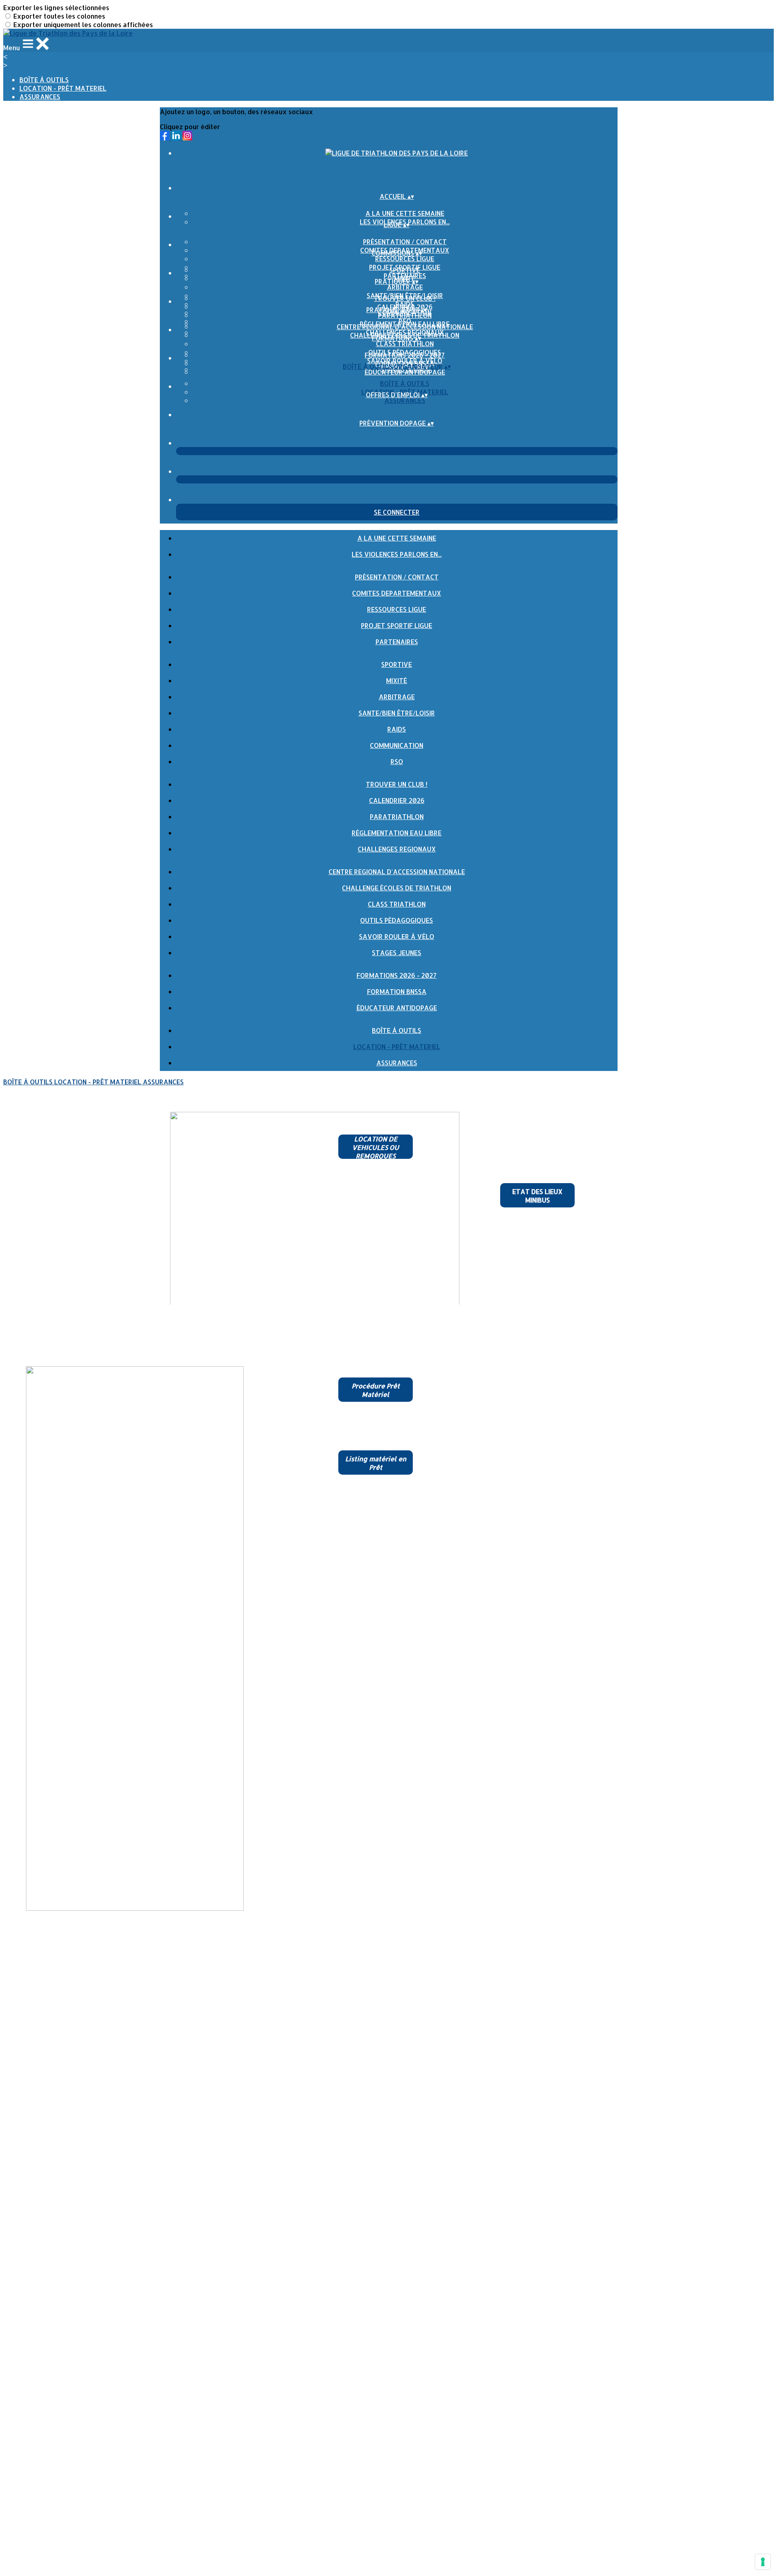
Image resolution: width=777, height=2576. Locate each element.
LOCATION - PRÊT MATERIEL (63, 88)
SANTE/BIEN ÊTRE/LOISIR (397, 713)
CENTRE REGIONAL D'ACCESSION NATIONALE (405, 327)
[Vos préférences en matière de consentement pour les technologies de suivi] (763, 2562)
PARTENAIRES (397, 642)
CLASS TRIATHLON (405, 344)
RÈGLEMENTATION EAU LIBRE (397, 833)
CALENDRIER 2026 (397, 800)
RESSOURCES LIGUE (405, 259)
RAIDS (397, 729)
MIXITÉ (397, 680)
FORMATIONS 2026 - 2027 (405, 355)
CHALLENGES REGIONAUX (397, 849)
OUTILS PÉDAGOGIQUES (397, 920)
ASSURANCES (40, 97)
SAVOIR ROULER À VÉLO (397, 936)
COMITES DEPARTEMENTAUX (397, 593)
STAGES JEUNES (397, 953)
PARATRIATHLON (405, 315)
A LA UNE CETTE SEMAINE (405, 213)
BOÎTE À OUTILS (44, 80)
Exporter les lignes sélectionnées (56, 7)
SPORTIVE (405, 270)
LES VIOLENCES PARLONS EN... (397, 554)
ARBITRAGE (405, 287)
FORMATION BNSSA (397, 991)
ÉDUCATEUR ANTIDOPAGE (405, 372)
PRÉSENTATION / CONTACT (405, 242)
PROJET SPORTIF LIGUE (397, 625)
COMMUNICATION (397, 745)
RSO (397, 761)
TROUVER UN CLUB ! (405, 298)
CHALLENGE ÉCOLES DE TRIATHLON (397, 888)
